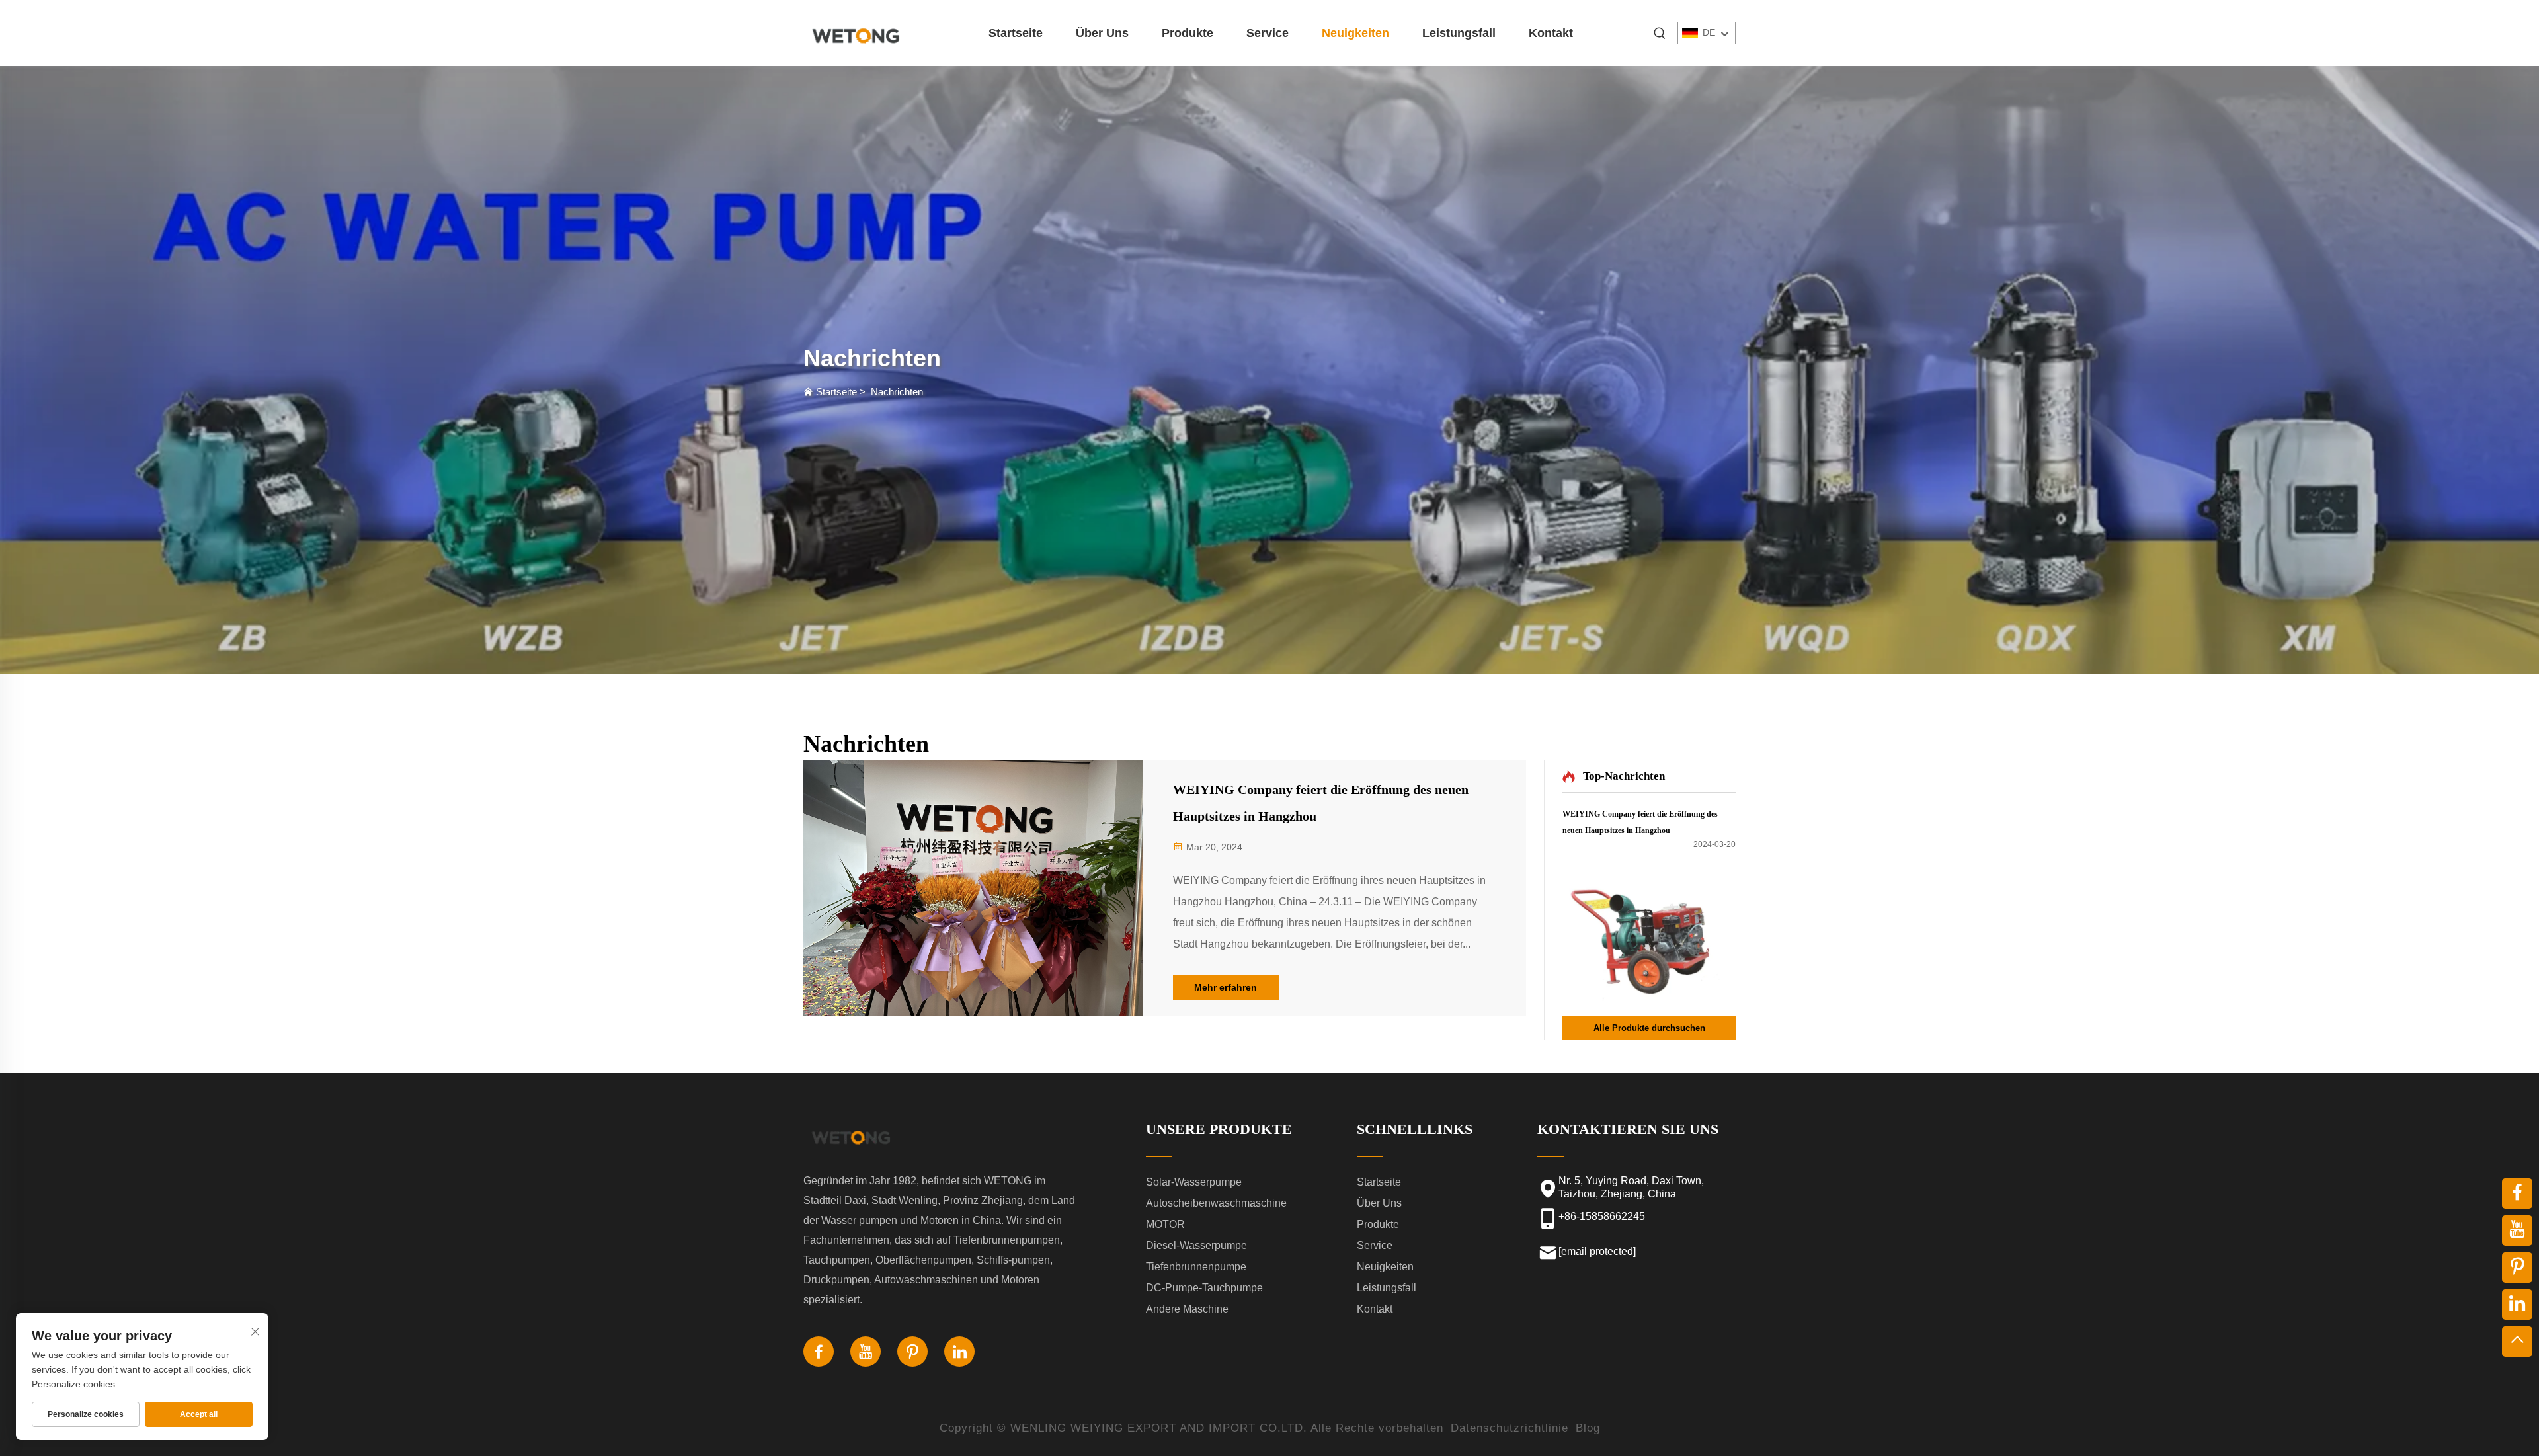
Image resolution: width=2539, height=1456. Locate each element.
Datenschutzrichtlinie (1510, 1428)
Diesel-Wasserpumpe (1196, 1245)
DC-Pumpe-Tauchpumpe (1204, 1288)
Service (1268, 33)
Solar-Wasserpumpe (1194, 1182)
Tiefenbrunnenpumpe (1196, 1267)
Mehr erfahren (1226, 987)
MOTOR (1165, 1224)
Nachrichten (897, 392)
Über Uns (1102, 33)
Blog (1588, 1428)
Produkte (1188, 33)
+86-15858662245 (1602, 1216)
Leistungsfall (1459, 33)
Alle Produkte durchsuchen (1649, 1028)
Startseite (1016, 33)
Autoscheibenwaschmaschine (1216, 1203)
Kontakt (1551, 33)
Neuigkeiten (1355, 33)
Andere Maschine (1187, 1309)
